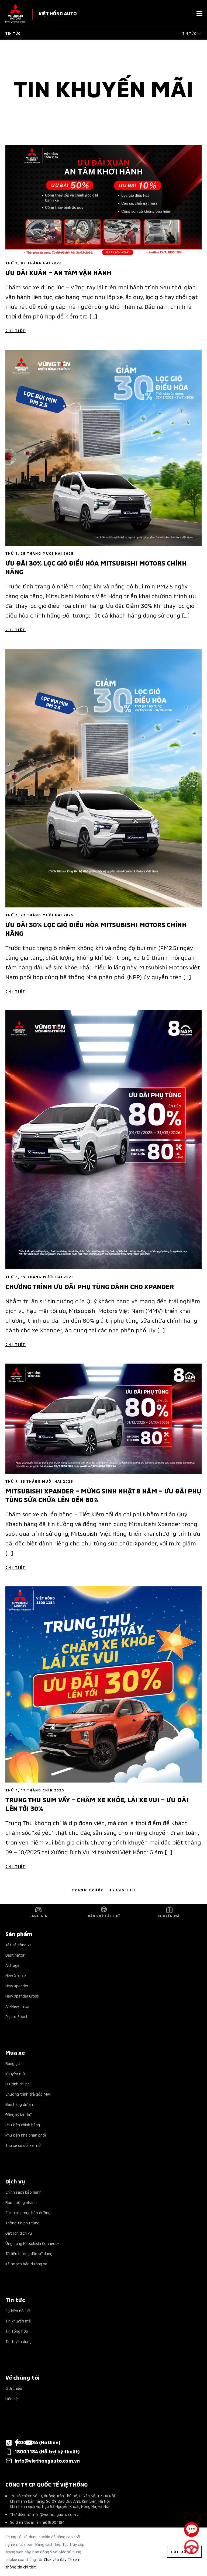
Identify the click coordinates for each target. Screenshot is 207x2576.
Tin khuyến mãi (18, 2321)
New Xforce (16, 1975)
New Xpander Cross (22, 1996)
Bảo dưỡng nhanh (21, 2202)
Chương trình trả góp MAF (28, 2094)
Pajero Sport (16, 2016)
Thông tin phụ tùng (22, 2223)
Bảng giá (13, 2063)
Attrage (12, 1965)
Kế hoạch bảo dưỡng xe (26, 2264)
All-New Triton (18, 2006)
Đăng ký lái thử (18, 2114)
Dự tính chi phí (18, 2084)
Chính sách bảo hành (23, 2192)
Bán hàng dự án (19, 2104)
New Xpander (17, 1986)
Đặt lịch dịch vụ (19, 2233)
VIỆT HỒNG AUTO (58, 13)
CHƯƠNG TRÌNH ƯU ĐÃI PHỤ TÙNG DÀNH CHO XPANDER (90, 1286)
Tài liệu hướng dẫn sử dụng (29, 2253)
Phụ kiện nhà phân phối (26, 2135)
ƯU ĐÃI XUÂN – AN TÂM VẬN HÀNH (58, 272)
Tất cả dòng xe (18, 1945)
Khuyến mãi (15, 2073)
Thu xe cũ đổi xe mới (23, 2145)
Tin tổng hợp (17, 2331)
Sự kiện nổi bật (19, 2310)
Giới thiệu (14, 2388)
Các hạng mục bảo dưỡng (28, 2212)
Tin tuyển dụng (18, 2341)
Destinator (15, 1955)
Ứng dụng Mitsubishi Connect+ (32, 2243)
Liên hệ (12, 2398)
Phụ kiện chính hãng (23, 2125)
